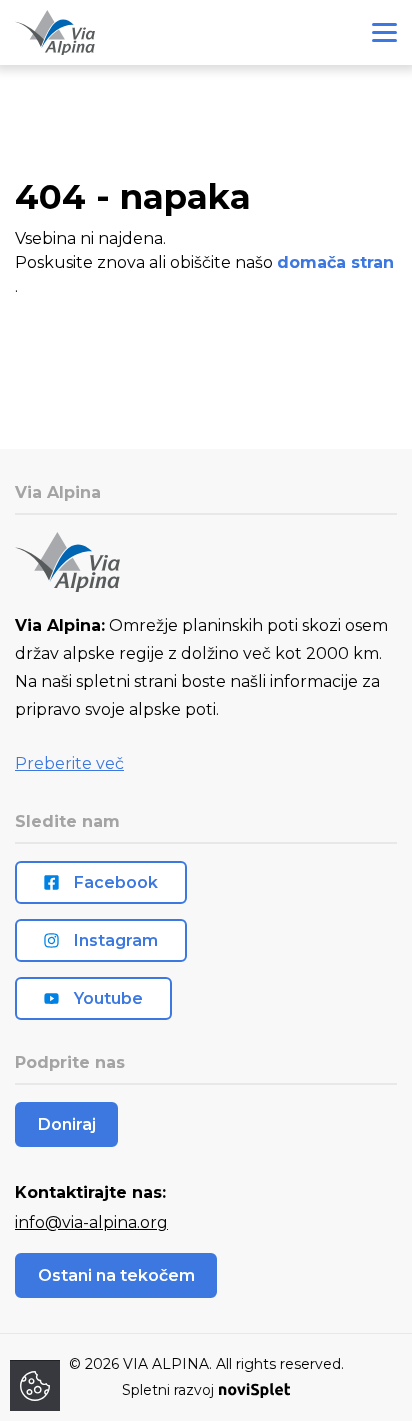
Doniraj (67, 1124)
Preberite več (69, 763)
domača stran (335, 262)
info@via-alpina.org (91, 1222)
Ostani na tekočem (116, 1275)
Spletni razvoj (168, 1390)
